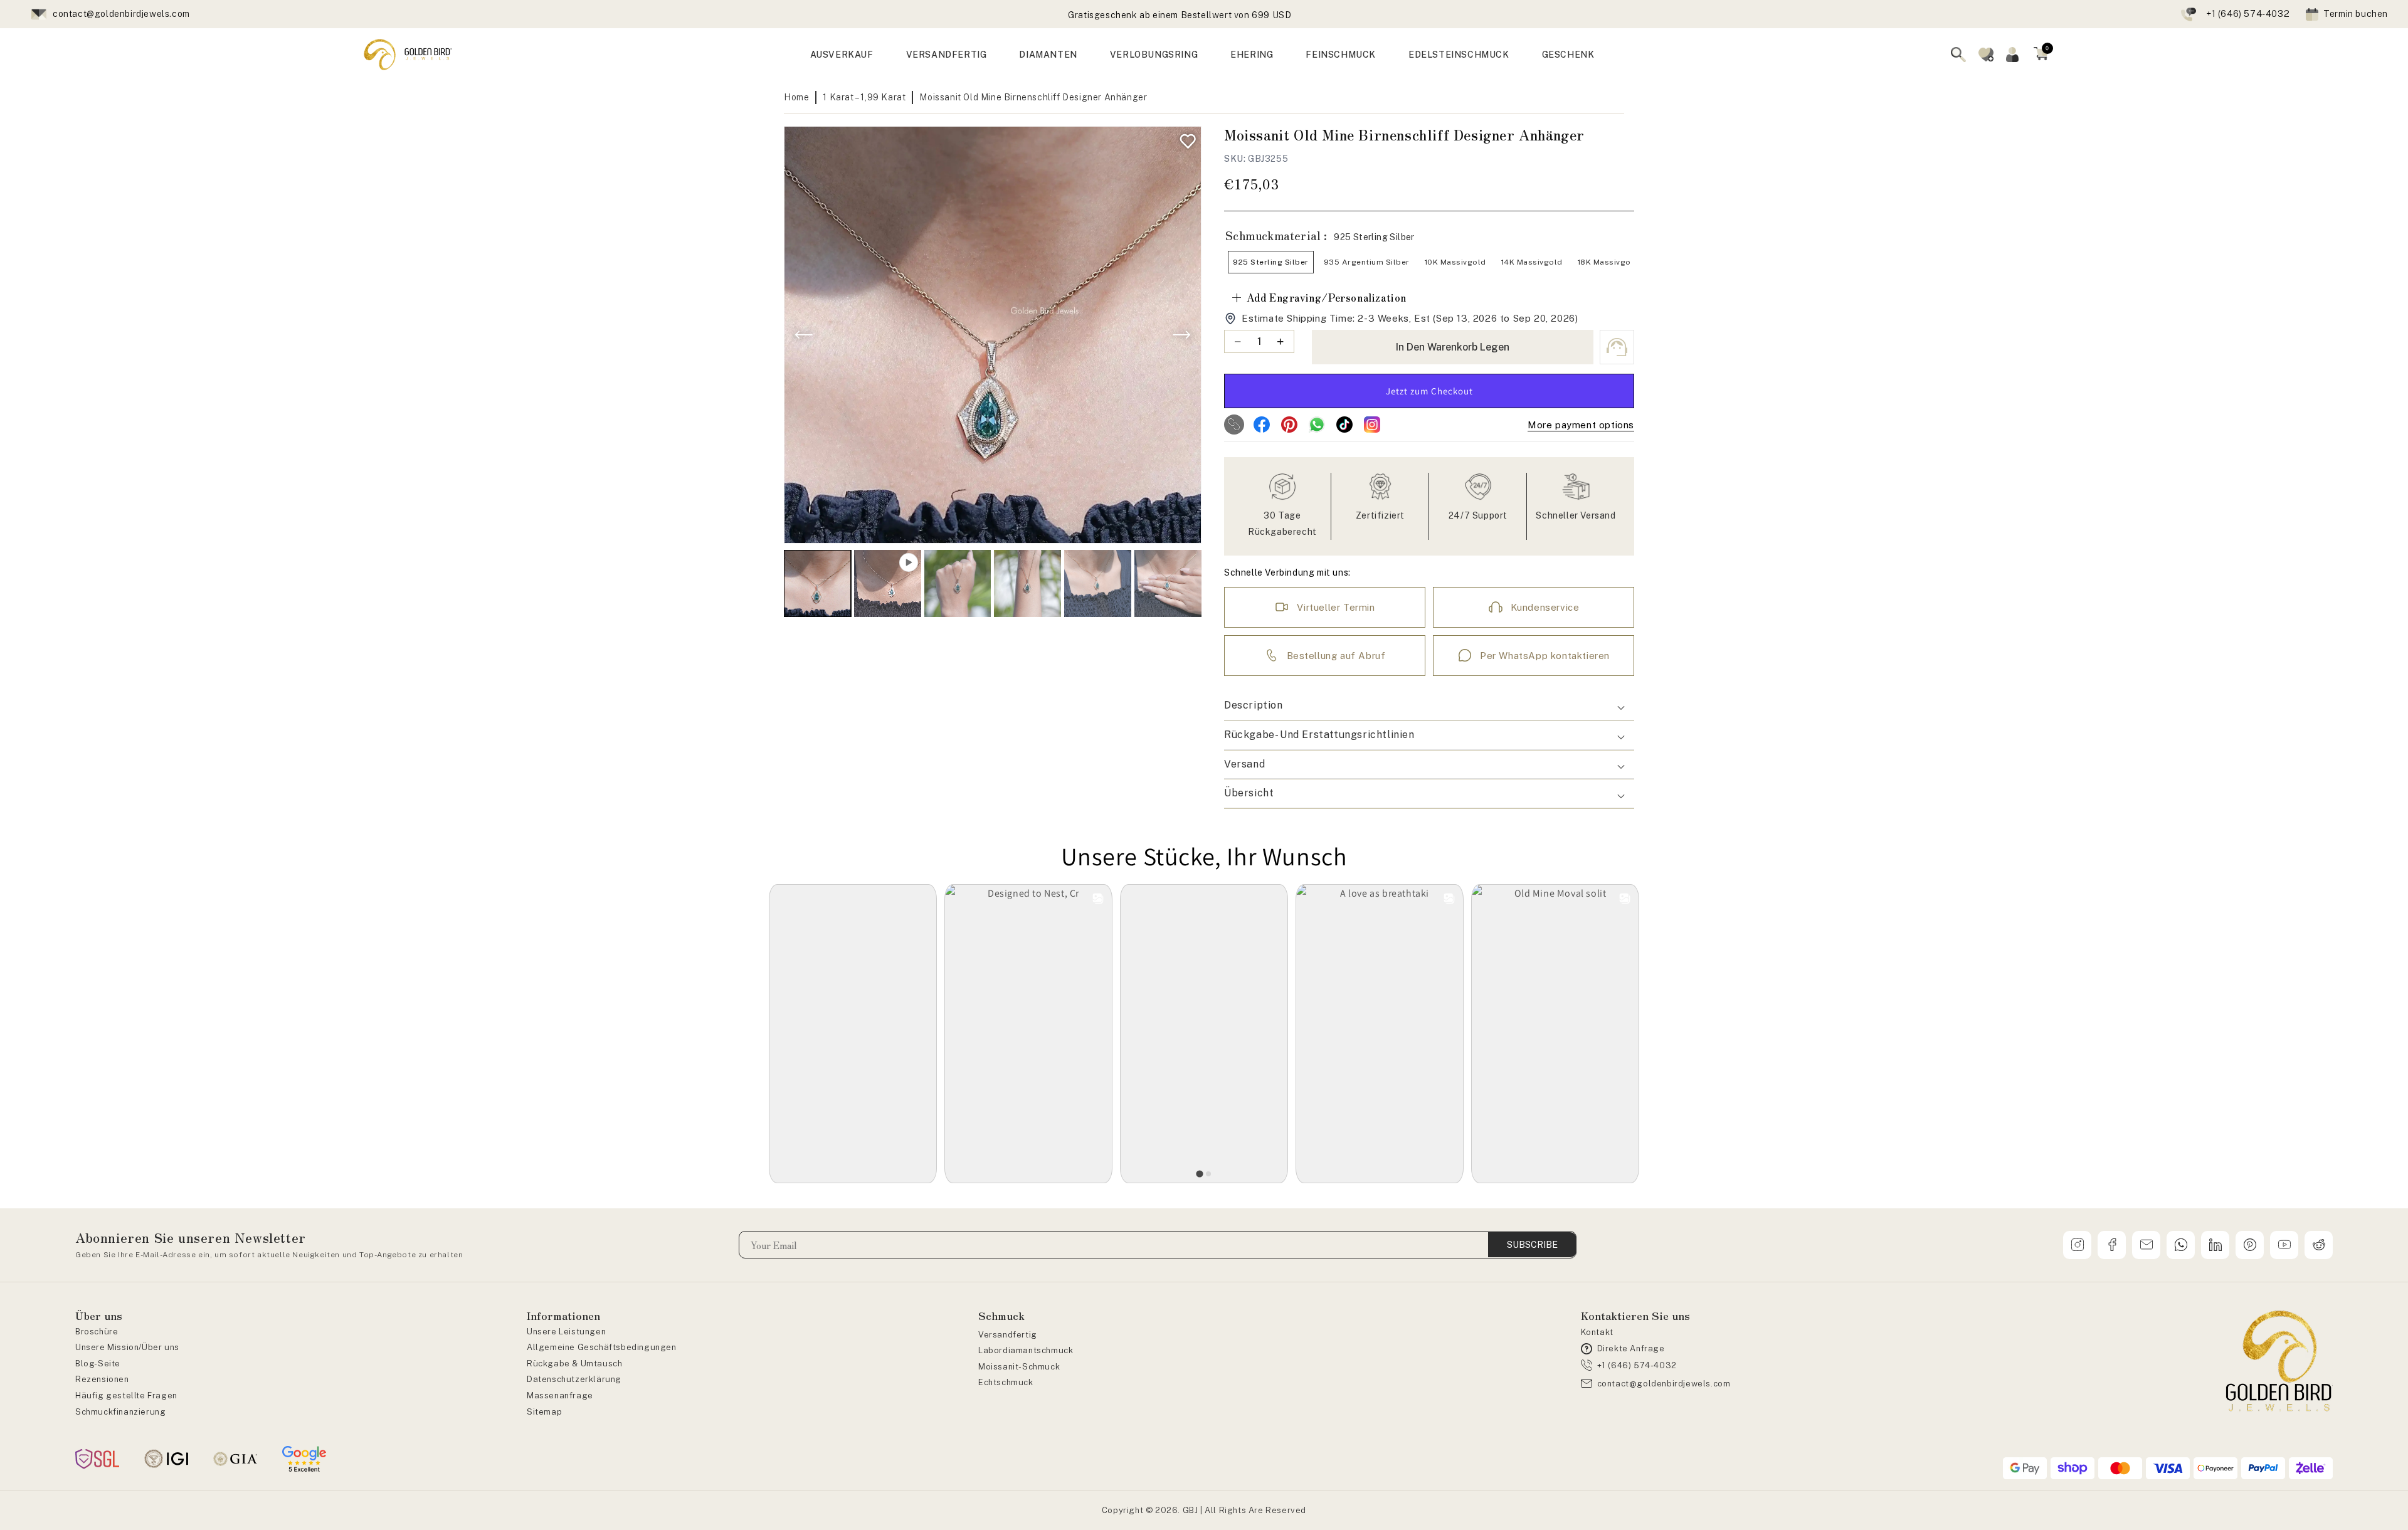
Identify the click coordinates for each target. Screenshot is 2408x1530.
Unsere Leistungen (566, 1332)
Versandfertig (1008, 1335)
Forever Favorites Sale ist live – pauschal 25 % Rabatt (1180, 15)
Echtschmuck (1006, 1382)
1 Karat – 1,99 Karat (864, 97)
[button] (2041, 55)
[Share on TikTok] (1344, 425)
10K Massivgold (1455, 262)
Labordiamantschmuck (1026, 1350)
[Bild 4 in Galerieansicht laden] (1098, 583)
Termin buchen (2356, 14)
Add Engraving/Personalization (1318, 297)
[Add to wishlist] (1185, 138)
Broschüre (97, 1332)
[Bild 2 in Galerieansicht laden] (958, 583)
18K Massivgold (1608, 262)
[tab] (1200, 1174)
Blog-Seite (98, 1364)
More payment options (1581, 425)
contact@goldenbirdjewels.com (121, 14)
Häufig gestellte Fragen (126, 1395)
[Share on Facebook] (1262, 425)
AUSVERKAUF (842, 55)
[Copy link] (1234, 425)
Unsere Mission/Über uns (127, 1347)
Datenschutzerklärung (574, 1379)
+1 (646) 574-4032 (2248, 14)
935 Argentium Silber (1367, 262)
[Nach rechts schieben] (1181, 335)
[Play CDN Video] (888, 583)
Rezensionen (102, 1379)
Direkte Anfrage (1631, 1348)
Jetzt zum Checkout (1429, 391)
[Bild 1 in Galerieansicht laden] (817, 583)
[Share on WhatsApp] (1317, 425)
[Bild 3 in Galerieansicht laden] (1027, 583)
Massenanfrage (560, 1395)
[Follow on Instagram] (1372, 425)
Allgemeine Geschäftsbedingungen (602, 1347)
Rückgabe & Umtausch (574, 1364)
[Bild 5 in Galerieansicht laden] (1168, 583)
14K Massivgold (1532, 262)
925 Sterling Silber (1271, 262)
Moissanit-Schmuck (1019, 1367)
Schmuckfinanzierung (120, 1412)
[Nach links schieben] (804, 335)
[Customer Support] (1617, 347)
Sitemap (544, 1412)
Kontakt (1597, 1332)
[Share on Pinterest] (1289, 425)
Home (796, 97)
